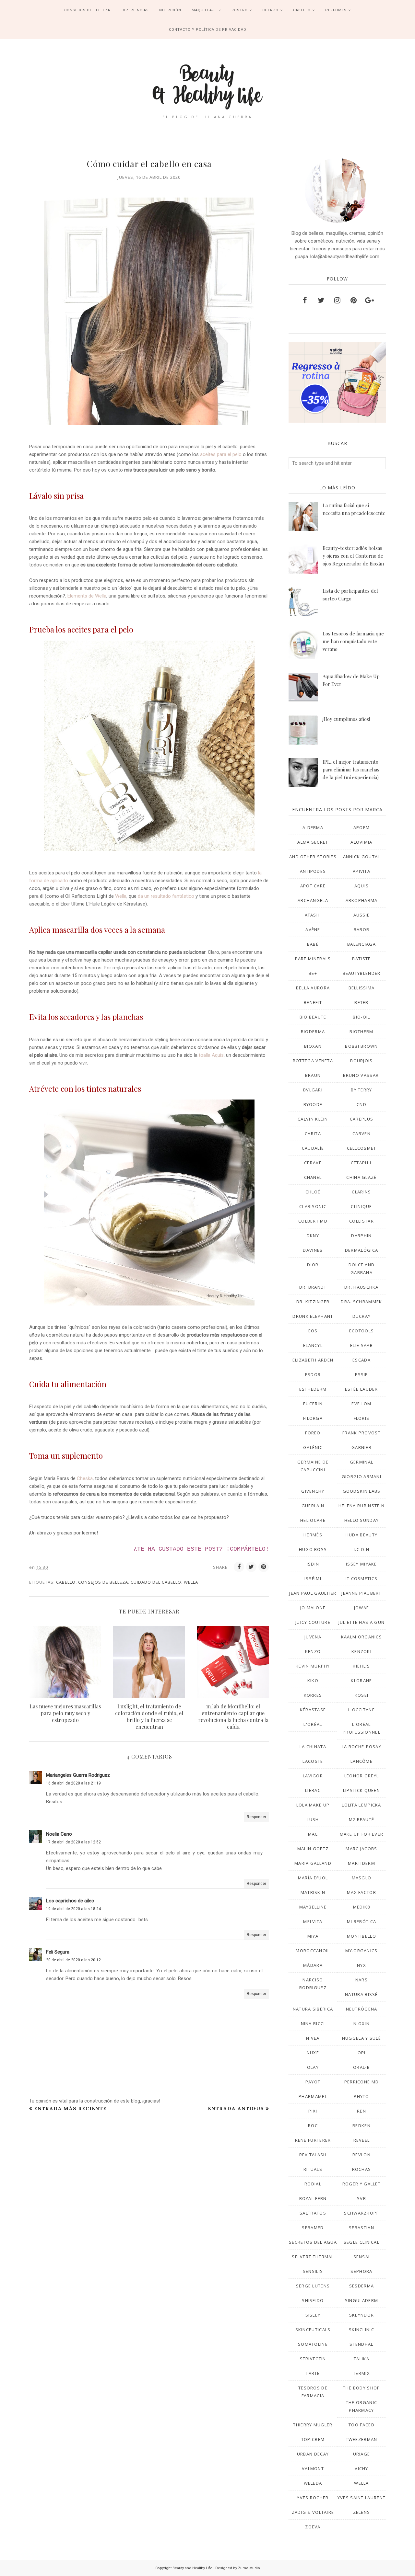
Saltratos (313, 2213)
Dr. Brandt (313, 1287)
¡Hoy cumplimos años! (346, 719)
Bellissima (362, 988)
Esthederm (313, 1389)
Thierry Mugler (313, 2425)
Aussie (362, 915)
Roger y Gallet (362, 2184)
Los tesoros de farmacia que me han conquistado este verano (353, 641)
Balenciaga (362, 944)
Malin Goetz (313, 1849)
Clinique (361, 1206)
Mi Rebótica (362, 1921)
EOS (313, 1331)
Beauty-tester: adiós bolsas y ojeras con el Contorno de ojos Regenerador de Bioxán (353, 556)
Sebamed (313, 2228)
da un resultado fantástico (166, 896)
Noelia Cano (59, 1834)
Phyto (362, 2096)
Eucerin (313, 1404)
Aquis (362, 886)
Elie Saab (362, 1345)
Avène (313, 929)
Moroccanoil (313, 1951)
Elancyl (313, 1345)
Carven (362, 1134)
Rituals (313, 2169)
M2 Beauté (362, 1819)
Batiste (361, 959)
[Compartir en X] (251, 1567)
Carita (313, 1134)
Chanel (313, 1177)
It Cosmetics (362, 1579)
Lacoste (313, 1761)
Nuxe (313, 2053)
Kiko (313, 1681)
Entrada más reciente (70, 2109)
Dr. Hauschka (362, 1287)
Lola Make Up (313, 1805)
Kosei (362, 1695)
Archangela (313, 900)
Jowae (362, 1608)
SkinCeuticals (313, 2330)
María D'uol (313, 1878)
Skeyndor (362, 2315)
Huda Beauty (362, 1535)
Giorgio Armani (362, 1476)
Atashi (313, 915)
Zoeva (313, 2527)
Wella (121, 896)
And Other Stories (313, 857)
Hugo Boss (313, 1549)
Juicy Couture (313, 1622)
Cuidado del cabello (156, 1582)
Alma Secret (313, 842)
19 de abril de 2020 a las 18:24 (73, 1909)
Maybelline (313, 1907)
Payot (313, 2082)
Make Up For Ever (362, 1834)
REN (362, 2111)
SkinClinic (362, 2330)
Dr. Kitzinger (313, 1302)
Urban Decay (313, 2454)
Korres (313, 1695)
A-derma (313, 827)
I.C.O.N (362, 1549)
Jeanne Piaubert (362, 1593)
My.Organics (361, 1951)
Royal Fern (313, 2198)
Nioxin (362, 2023)
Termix (362, 2373)
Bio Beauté (313, 1017)
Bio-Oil (361, 1017)
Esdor (313, 1374)
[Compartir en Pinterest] (264, 1567)
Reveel (362, 2140)
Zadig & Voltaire (313, 2512)
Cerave (313, 1163)
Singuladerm (362, 2300)
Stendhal (361, 2344)
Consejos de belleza (103, 1582)
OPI (362, 2053)
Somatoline (313, 2344)
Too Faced (362, 2425)
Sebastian (362, 2228)
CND (362, 1104)
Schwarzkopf (361, 2213)
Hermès (313, 1535)
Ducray (362, 1316)
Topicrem (313, 2439)
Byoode (313, 1104)
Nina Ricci (313, 2023)
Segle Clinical (362, 2242)
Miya (313, 1936)
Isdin (313, 1564)
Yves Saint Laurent (362, 2498)
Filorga (313, 1418)
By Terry (361, 1090)
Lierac (313, 1790)
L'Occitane (362, 1710)
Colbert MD (313, 1221)
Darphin (361, 1236)
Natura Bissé (362, 1994)
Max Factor (362, 1892)
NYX (362, 1965)
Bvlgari (313, 1090)
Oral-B (362, 2067)
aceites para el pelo (221, 454)
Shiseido (313, 2300)
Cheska (85, 1478)
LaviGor (313, 1776)
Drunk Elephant (313, 1316)
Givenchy (313, 1491)
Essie (362, 1374)
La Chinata (313, 1747)
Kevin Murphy (313, 1666)
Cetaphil (362, 1163)
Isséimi (313, 1579)
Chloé (313, 1192)
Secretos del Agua (313, 2242)
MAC (313, 1834)
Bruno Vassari (362, 1075)
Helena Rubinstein (362, 1506)
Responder (256, 1817)
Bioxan (313, 1046)
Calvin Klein (313, 1119)
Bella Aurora (313, 988)
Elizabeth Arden (313, 1360)
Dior (313, 1265)
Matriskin (313, 1892)
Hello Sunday (362, 1520)
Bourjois (361, 1061)
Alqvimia (361, 842)
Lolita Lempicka (362, 1805)
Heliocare (313, 1520)
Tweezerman (362, 2439)
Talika (362, 2359)
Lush (313, 1819)
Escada (362, 1360)
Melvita (313, 1921)
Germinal (362, 1462)
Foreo (313, 1433)
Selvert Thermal (313, 2257)
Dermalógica (362, 1250)
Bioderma (313, 1032)
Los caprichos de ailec (70, 1901)
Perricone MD (362, 2082)
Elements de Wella (87, 596)
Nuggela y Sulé (362, 2038)
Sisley (313, 2315)
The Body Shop (362, 2388)
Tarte (313, 2373)
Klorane (361, 1681)
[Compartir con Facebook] (239, 1567)
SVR (362, 2198)
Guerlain (313, 1506)
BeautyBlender (362, 973)
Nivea (313, 2038)
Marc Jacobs (361, 1849)
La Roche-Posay (362, 1747)
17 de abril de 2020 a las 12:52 (73, 1842)
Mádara (313, 1965)
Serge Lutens (313, 2286)
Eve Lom (361, 1404)
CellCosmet (362, 1148)
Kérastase (313, 1710)
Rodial (313, 2184)
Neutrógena (362, 2009)
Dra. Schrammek (361, 1302)
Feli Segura (58, 1952)
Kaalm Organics (362, 1637)
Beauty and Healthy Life (193, 2568)
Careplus (362, 1119)
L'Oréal (313, 1724)
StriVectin (313, 2359)
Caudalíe (313, 1148)
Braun (313, 1075)
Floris (362, 1418)
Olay (313, 2067)
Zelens (362, 2512)
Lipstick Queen (362, 1790)
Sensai (362, 2257)
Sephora (361, 2271)
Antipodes (313, 871)
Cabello (66, 1582)
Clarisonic (313, 1206)
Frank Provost (362, 1433)
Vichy (362, 2468)
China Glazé (361, 1177)
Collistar (362, 1221)
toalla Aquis (211, 1055)
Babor (362, 929)
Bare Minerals (313, 959)
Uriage (362, 2454)
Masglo (362, 1878)
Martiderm (362, 1863)
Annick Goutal (362, 857)
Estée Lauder (362, 1389)
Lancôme (362, 1761)
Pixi (313, 2111)
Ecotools (362, 1331)
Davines (313, 1250)
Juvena (313, 1637)
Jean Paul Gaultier (313, 1593)
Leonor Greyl (362, 1776)
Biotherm (361, 1032)
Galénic (313, 1447)
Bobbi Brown (361, 1046)
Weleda (313, 2483)
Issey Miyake (362, 1564)
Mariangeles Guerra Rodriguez (78, 1775)
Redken (362, 2126)
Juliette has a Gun (362, 1622)
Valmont (313, 2468)
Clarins (361, 1192)
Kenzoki (362, 1651)
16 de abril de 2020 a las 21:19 (73, 1783)
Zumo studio (249, 2568)
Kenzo (313, 1651)
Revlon (362, 2155)
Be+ (313, 973)
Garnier (362, 1447)
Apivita (362, 871)
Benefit (313, 1002)
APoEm (362, 827)
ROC (313, 2126)
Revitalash (313, 2155)
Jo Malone (313, 1608)
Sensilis (313, 2271)
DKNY (313, 1236)
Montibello (362, 1936)
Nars (362, 1980)
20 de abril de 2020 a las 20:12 (73, 1960)
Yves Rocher (313, 2498)
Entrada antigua (236, 2109)
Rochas (362, 2169)
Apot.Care (313, 886)
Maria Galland (313, 1863)
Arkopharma (362, 900)
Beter (362, 1002)
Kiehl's (361, 1666)
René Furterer (313, 2140)
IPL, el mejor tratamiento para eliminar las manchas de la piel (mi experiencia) (351, 769)
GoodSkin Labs (362, 1491)
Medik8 (362, 1907)
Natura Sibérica (313, 2009)
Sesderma (362, 2286)
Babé (313, 944)
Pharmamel (313, 2096)
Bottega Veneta (313, 1061)
